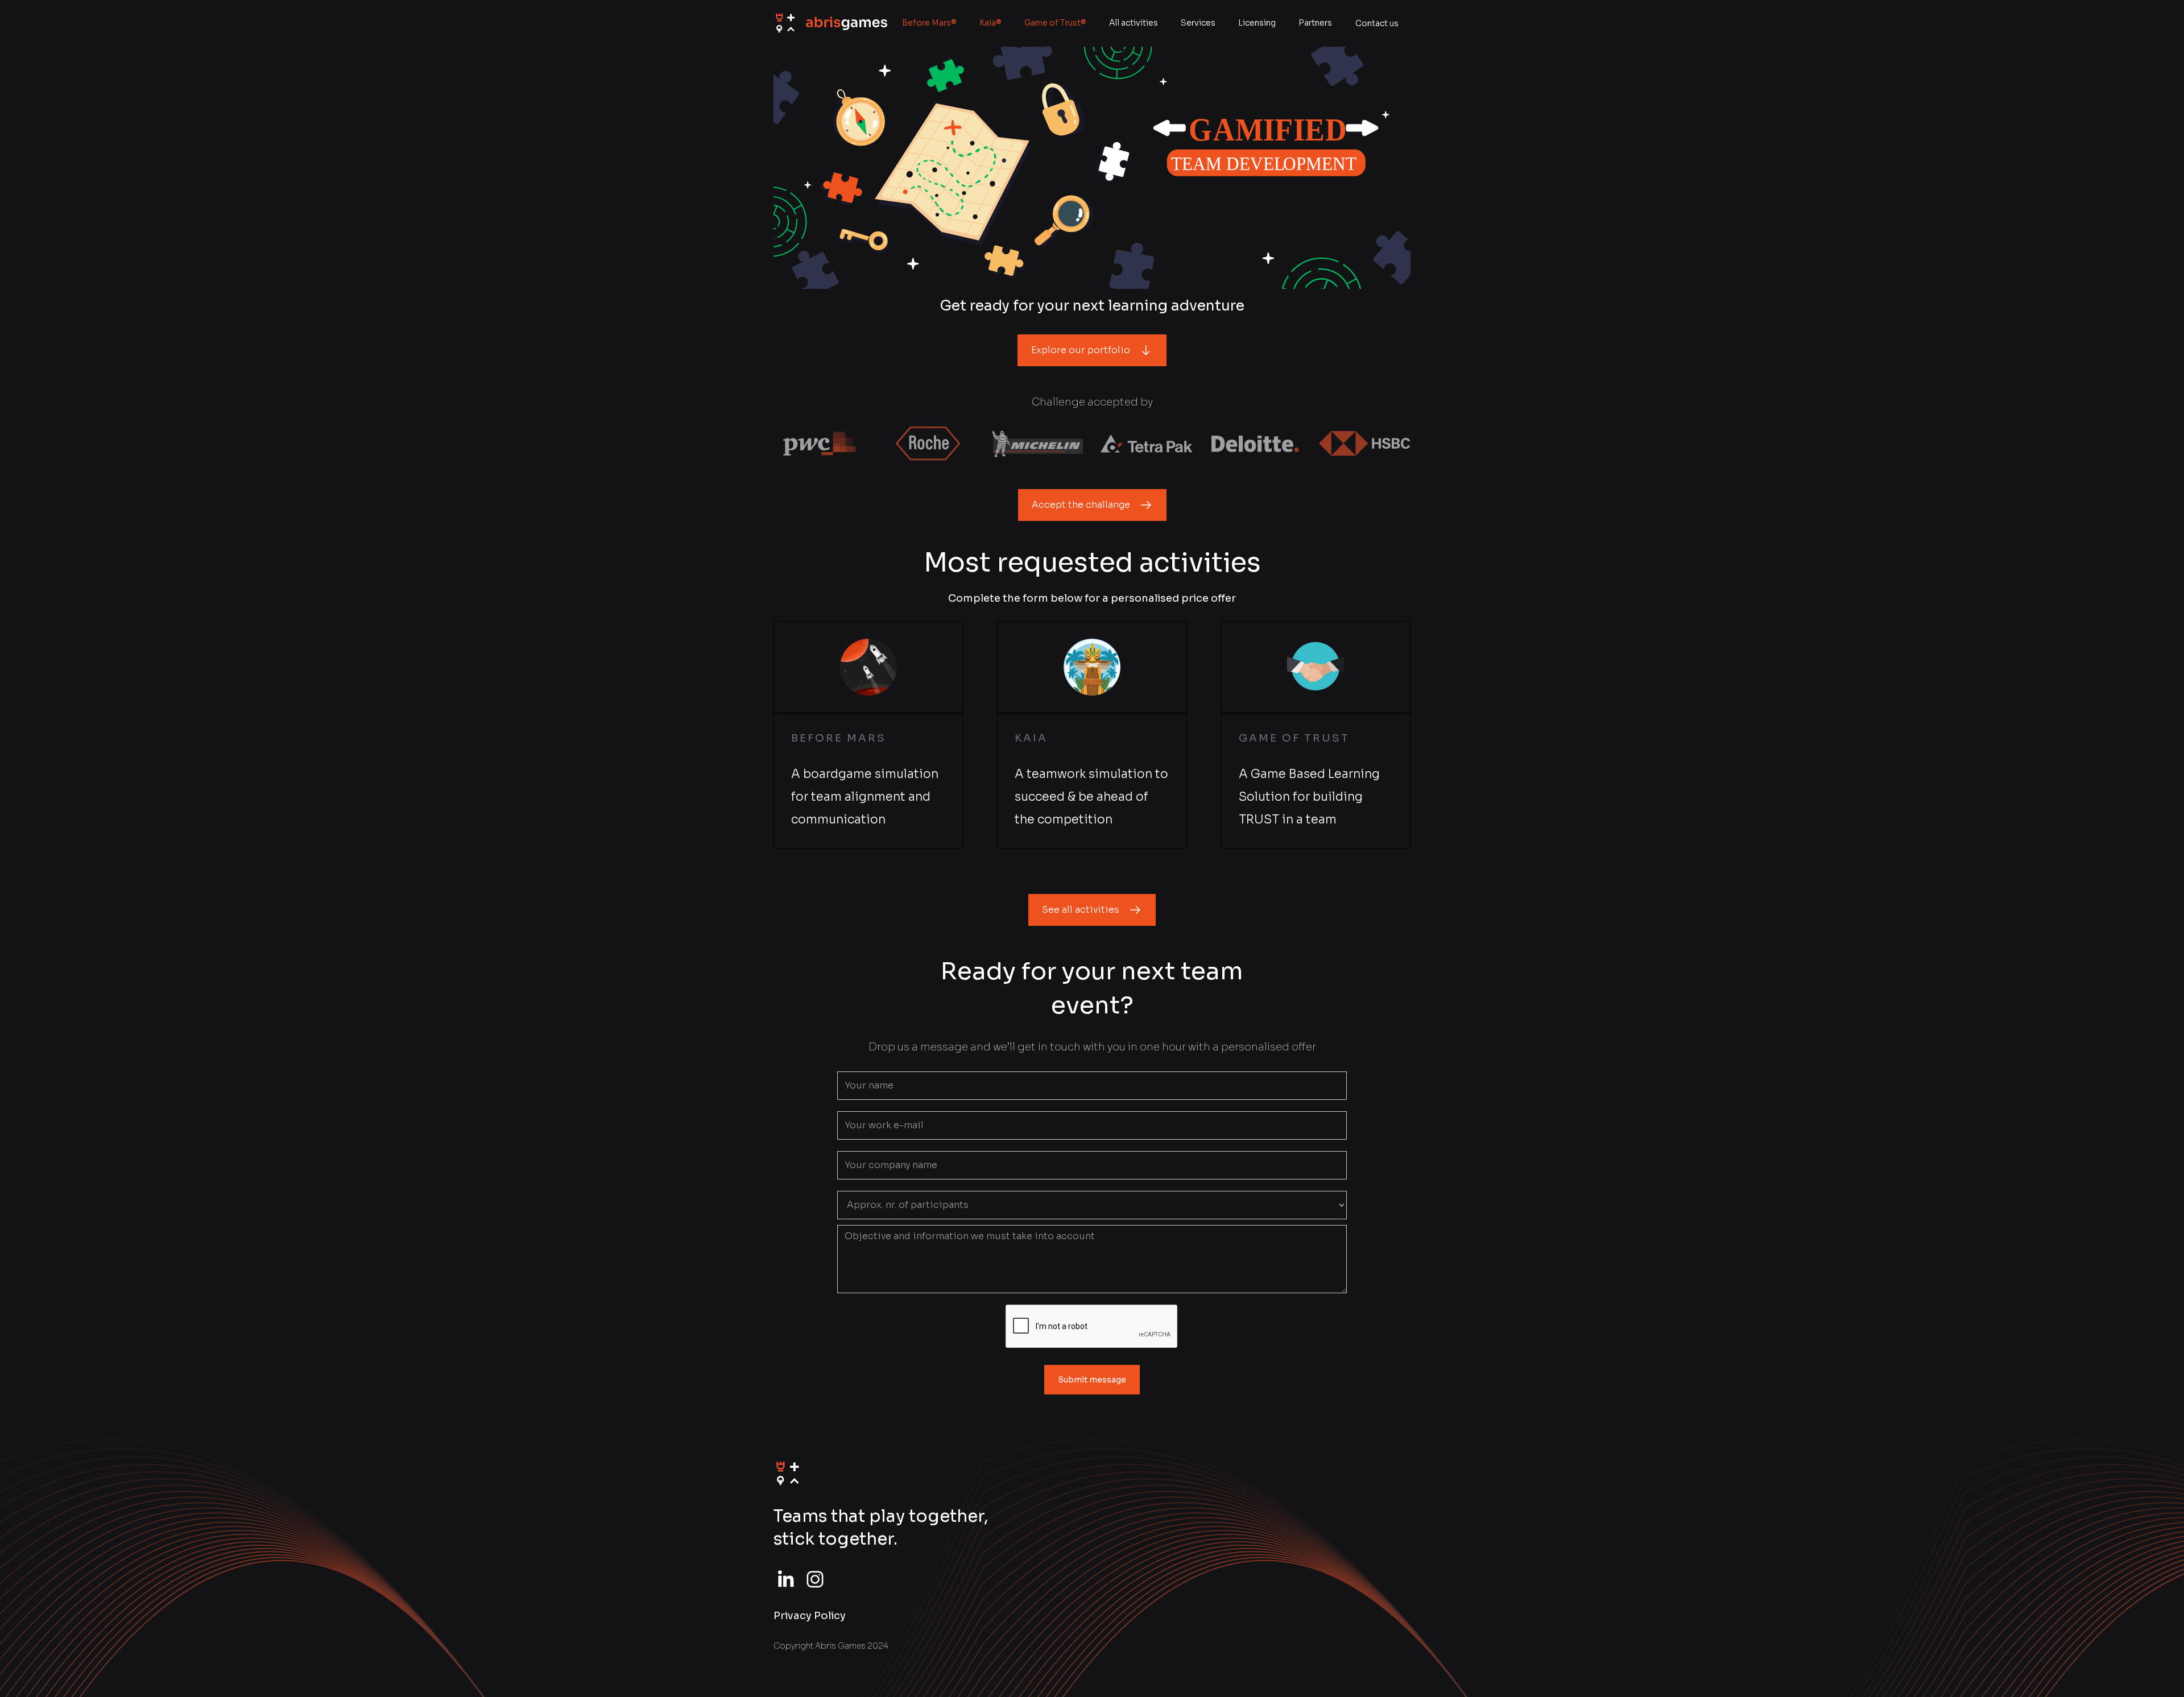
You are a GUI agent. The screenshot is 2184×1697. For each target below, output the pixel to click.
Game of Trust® (1055, 23)
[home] (830, 24)
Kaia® (990, 23)
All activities (1134, 23)
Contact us (1377, 23)
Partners (1315, 23)
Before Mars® (929, 23)
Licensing (1257, 23)
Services (1198, 23)
